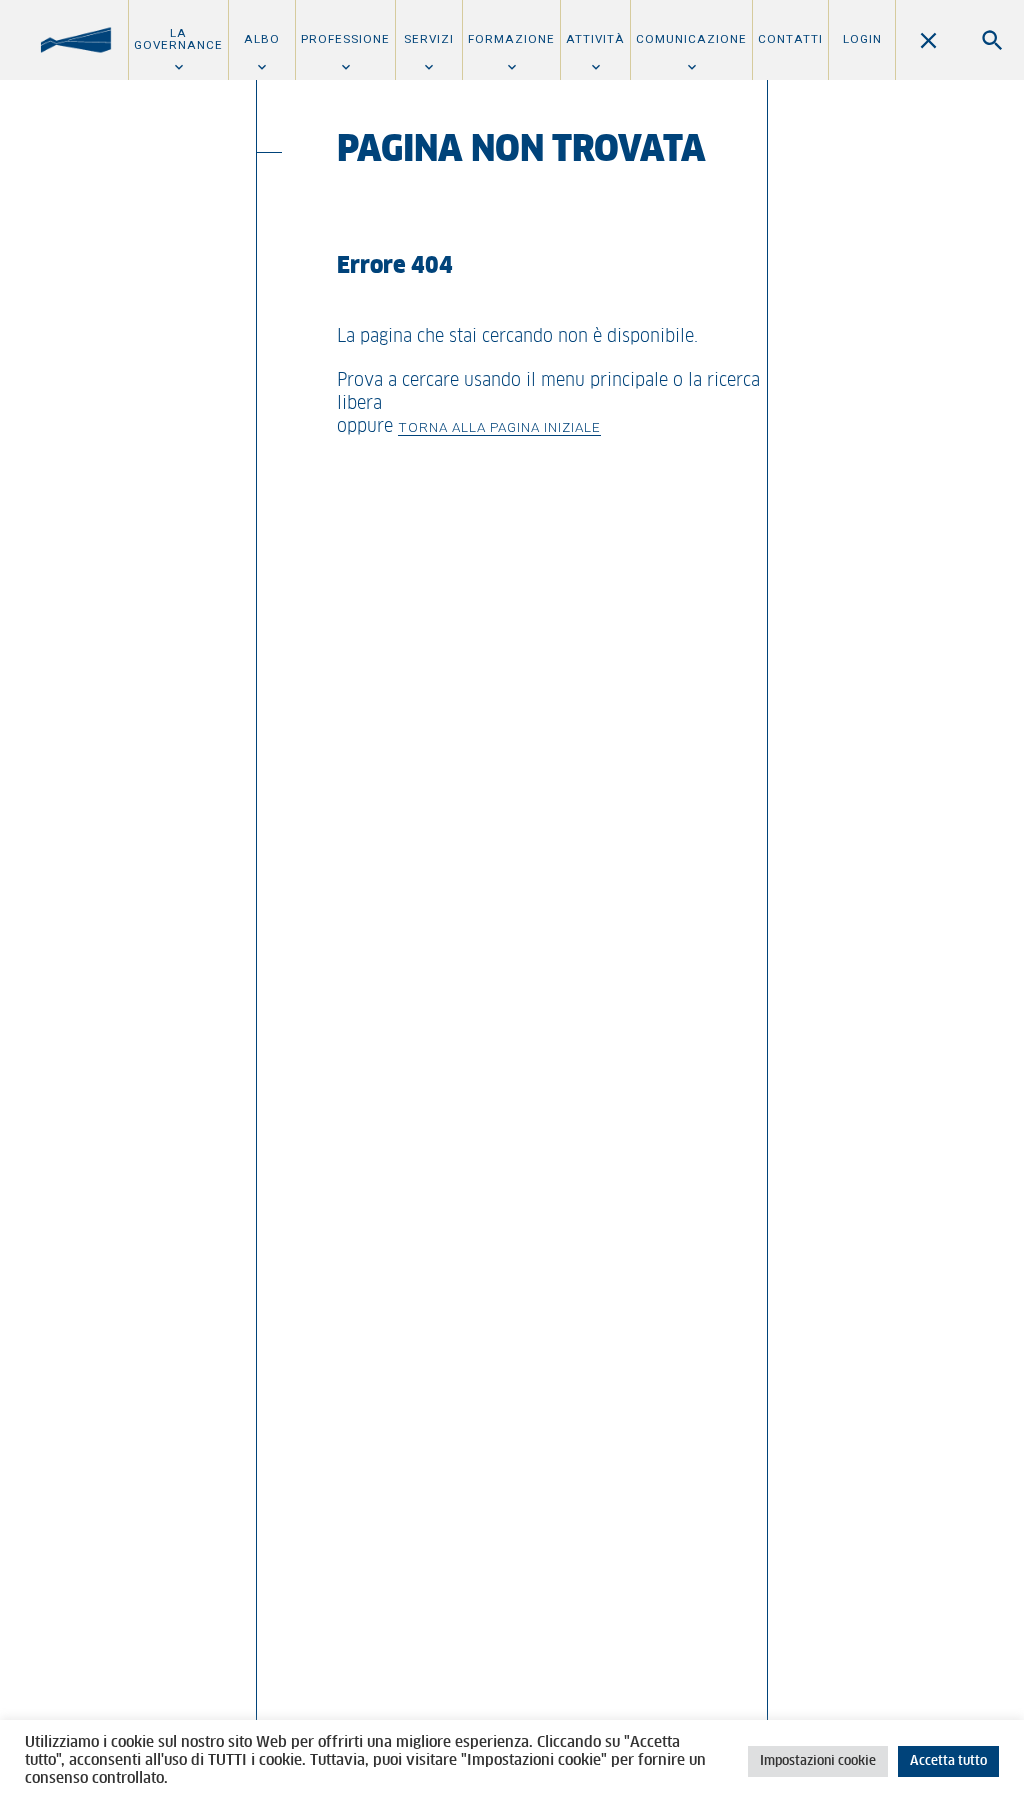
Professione (345, 39)
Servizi (429, 39)
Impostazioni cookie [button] (818, 1761)
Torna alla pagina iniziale (499, 427)
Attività (595, 39)
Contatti (790, 39)
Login (862, 39)
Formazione (511, 39)
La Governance (178, 39)
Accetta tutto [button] (948, 1761)
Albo (262, 39)
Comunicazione (691, 39)
